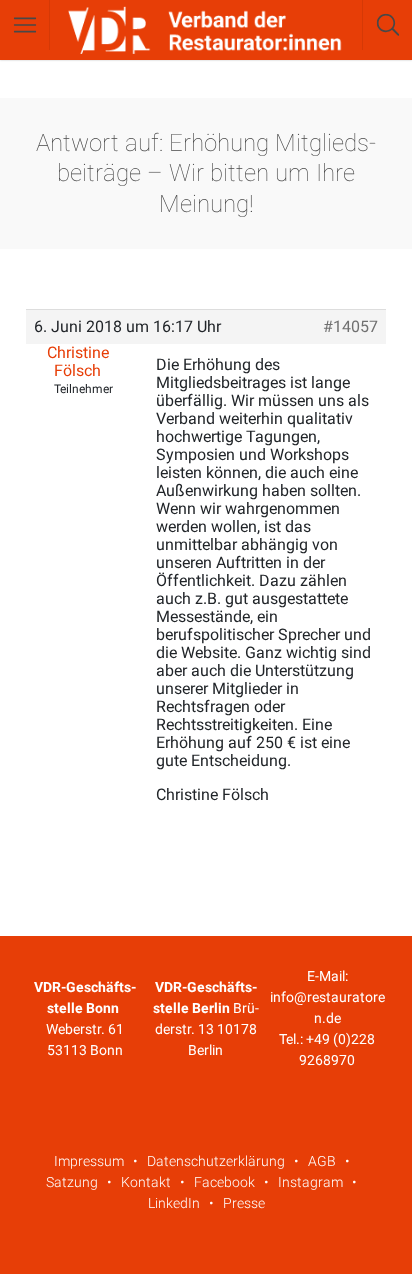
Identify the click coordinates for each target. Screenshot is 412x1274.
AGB (322, 1161)
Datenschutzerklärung (216, 1161)
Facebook (224, 1182)
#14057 (350, 327)
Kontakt (146, 1182)
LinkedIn (174, 1203)
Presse (244, 1203)
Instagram (310, 1182)
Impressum (89, 1161)
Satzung (72, 1182)
